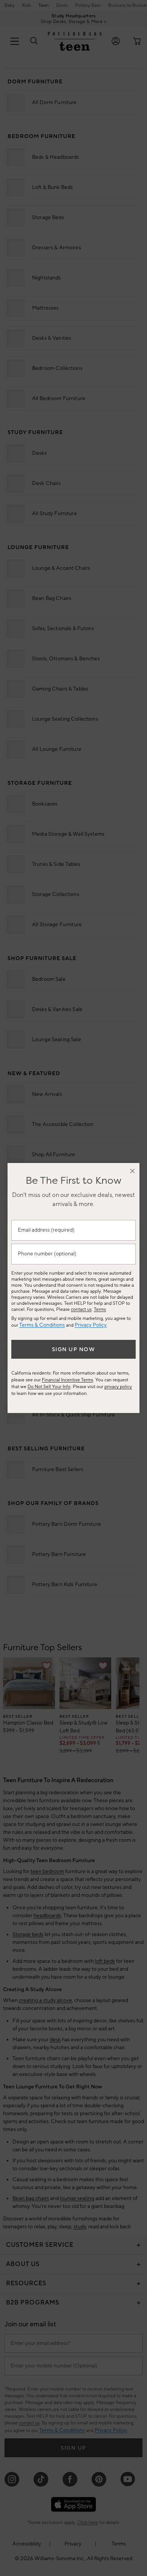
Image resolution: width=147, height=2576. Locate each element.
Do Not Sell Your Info (49, 1387)
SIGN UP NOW (74, 1350)
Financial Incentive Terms (67, 1380)
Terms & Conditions (42, 1325)
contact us (81, 1309)
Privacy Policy (91, 1325)
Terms (100, 1309)
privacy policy (118, 1387)
